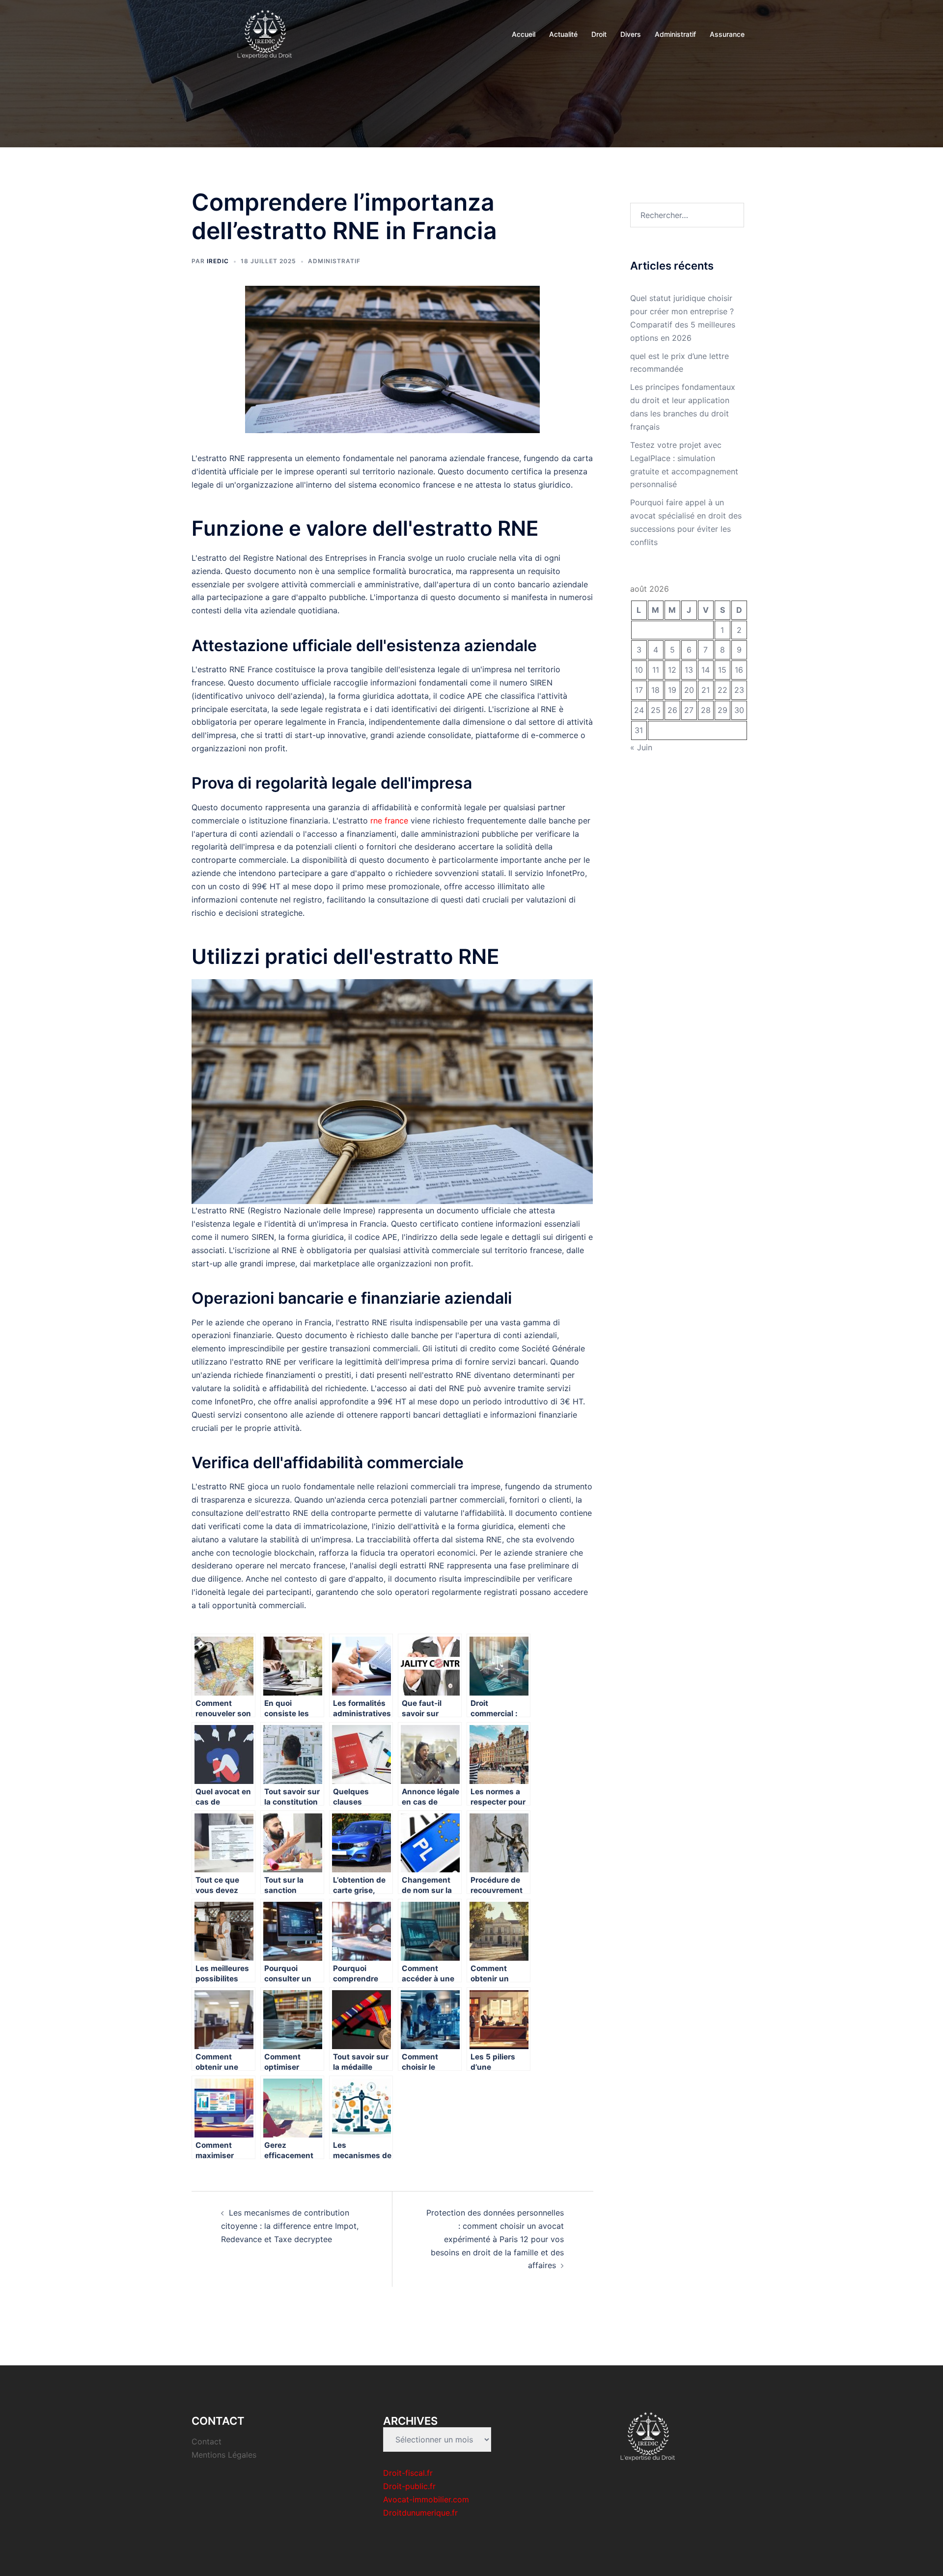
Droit (599, 34)
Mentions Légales (224, 2455)
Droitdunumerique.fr (420, 2513)
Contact (207, 2441)
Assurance (727, 34)
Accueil (524, 34)
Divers (631, 34)
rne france (389, 821)
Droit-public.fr (409, 2486)
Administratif (675, 34)
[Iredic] (265, 33)
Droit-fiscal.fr (408, 2473)
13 (689, 670)
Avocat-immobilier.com (426, 2499)
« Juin (641, 747)
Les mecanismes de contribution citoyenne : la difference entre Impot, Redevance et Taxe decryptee (290, 2226)
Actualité (563, 34)
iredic (218, 261)
